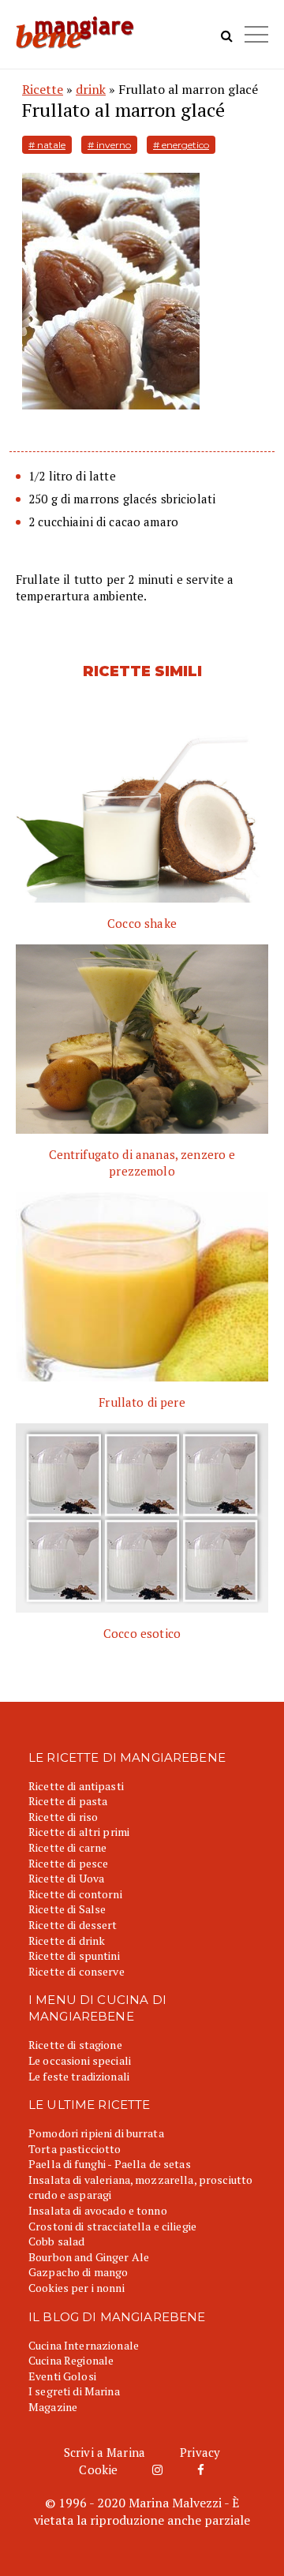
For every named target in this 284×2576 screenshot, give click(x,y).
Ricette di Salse (67, 1909)
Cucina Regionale (71, 2360)
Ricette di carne (67, 1847)
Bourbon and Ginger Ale (89, 2257)
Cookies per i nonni (77, 2288)
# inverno (109, 145)
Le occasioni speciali (80, 2060)
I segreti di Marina (74, 2391)
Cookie (98, 2469)
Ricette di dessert (73, 1925)
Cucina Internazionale (84, 2345)
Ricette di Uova (66, 1878)
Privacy (200, 2452)
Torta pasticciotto (75, 2149)
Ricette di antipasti (76, 1786)
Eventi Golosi (62, 2376)
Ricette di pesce (68, 1863)
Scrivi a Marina (105, 2452)
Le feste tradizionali (79, 2076)
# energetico (181, 145)
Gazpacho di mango (78, 2272)
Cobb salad (56, 2241)
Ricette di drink (67, 1940)
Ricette (43, 89)
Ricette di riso (63, 1817)
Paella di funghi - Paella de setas (110, 2164)
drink (91, 89)
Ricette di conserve (77, 1971)
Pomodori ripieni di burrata (96, 2133)
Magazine (53, 2407)
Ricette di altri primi (79, 1832)
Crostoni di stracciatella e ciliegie (112, 2226)
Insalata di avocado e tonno (98, 2210)
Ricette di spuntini (74, 1955)
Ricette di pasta (68, 1801)
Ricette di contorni (75, 1894)
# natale (47, 145)
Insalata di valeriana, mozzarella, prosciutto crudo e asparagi (140, 2187)
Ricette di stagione (75, 2045)
